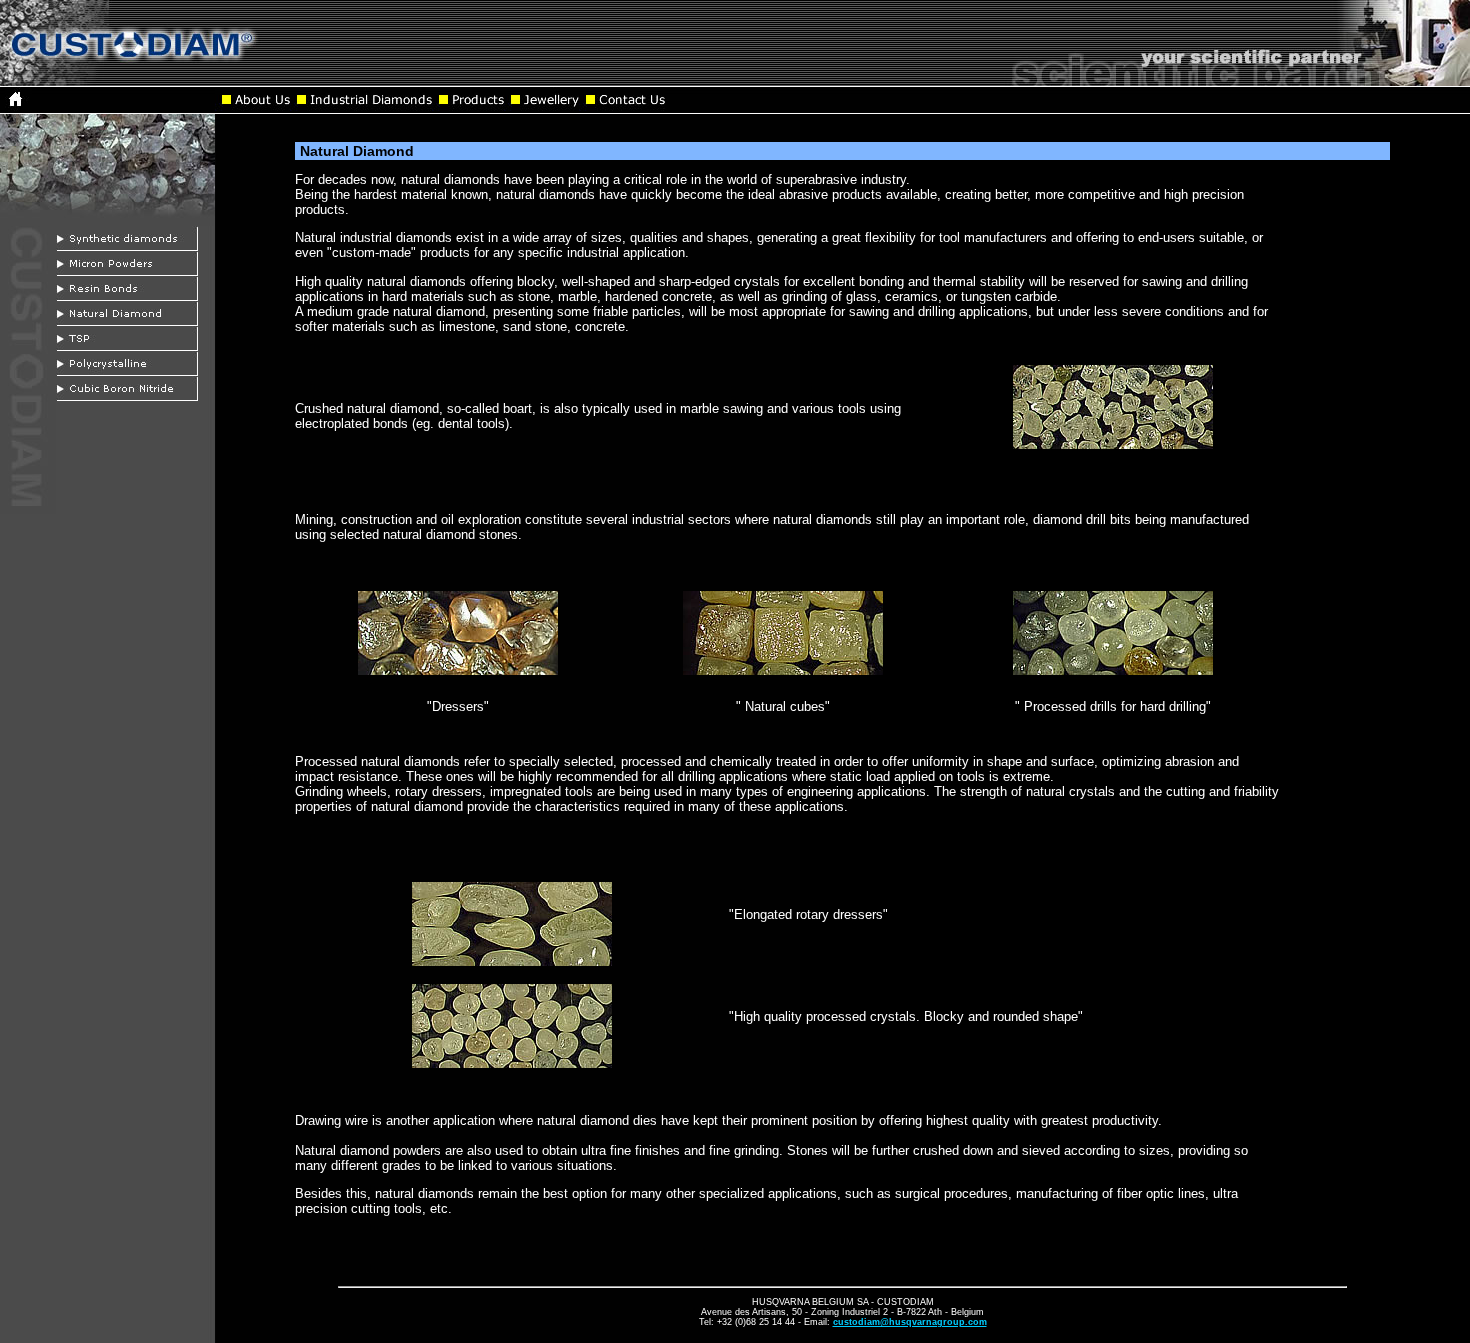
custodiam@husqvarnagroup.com (910, 1322)
